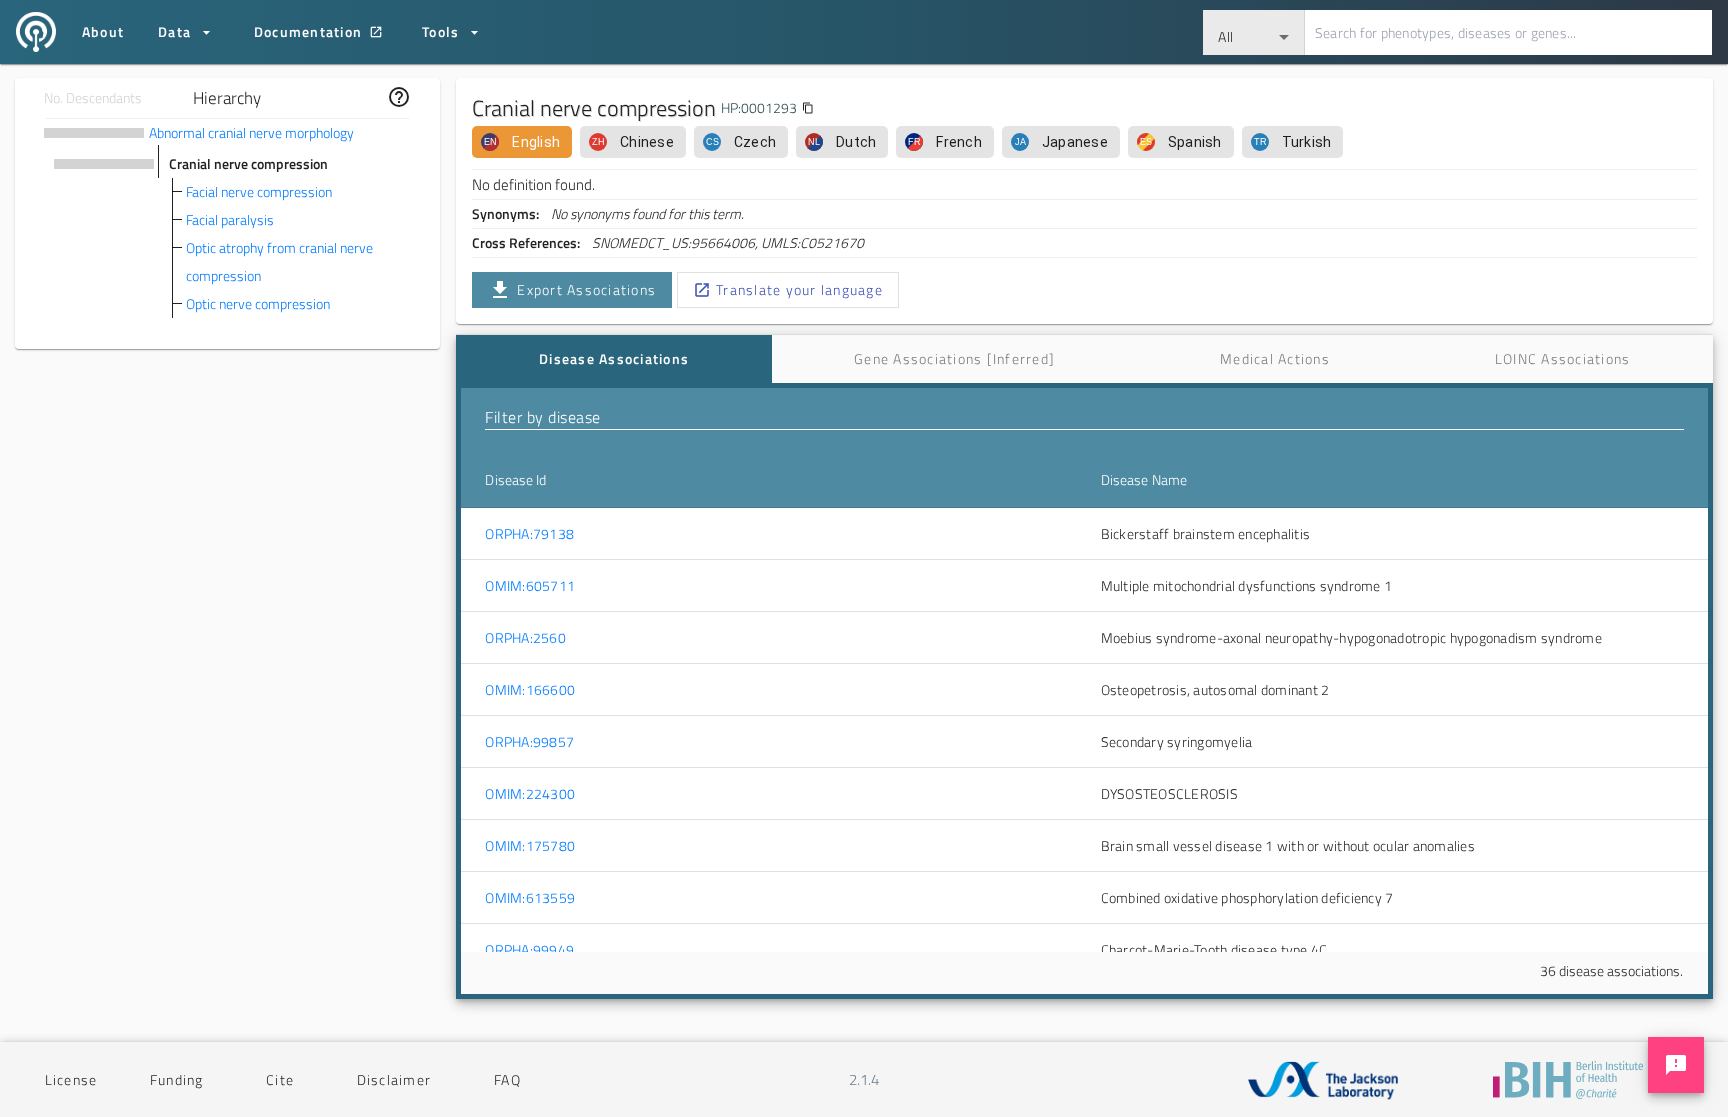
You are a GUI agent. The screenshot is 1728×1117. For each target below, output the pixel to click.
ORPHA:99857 (529, 742)
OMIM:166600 (530, 690)
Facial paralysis (230, 219)
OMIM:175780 (530, 846)
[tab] (613, 359)
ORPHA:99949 (529, 950)
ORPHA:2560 (525, 638)
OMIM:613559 (530, 898)
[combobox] (1254, 32)
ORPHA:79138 (529, 534)
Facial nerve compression (259, 191)
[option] (522, 142)
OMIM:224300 (530, 794)
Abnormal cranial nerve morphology (251, 132)
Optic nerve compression (258, 303)
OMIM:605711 (530, 586)
